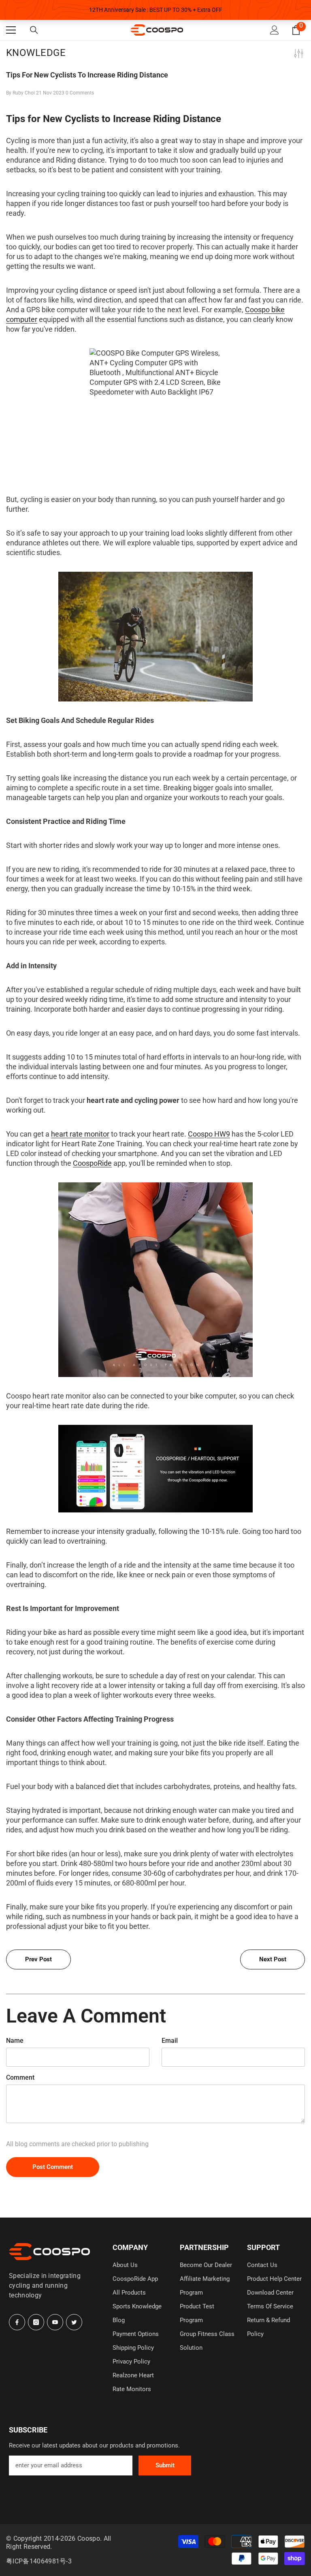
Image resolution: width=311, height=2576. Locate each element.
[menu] (11, 30)
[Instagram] (36, 2322)
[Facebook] (17, 2322)
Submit (165, 2465)
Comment (20, 2077)
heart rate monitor (80, 1134)
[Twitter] (74, 2322)
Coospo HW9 (209, 1134)
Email (170, 2041)
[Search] (34, 30)
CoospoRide (92, 1163)
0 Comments (80, 93)
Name (15, 2041)
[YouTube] (55, 2322)
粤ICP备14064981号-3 (39, 2561)
